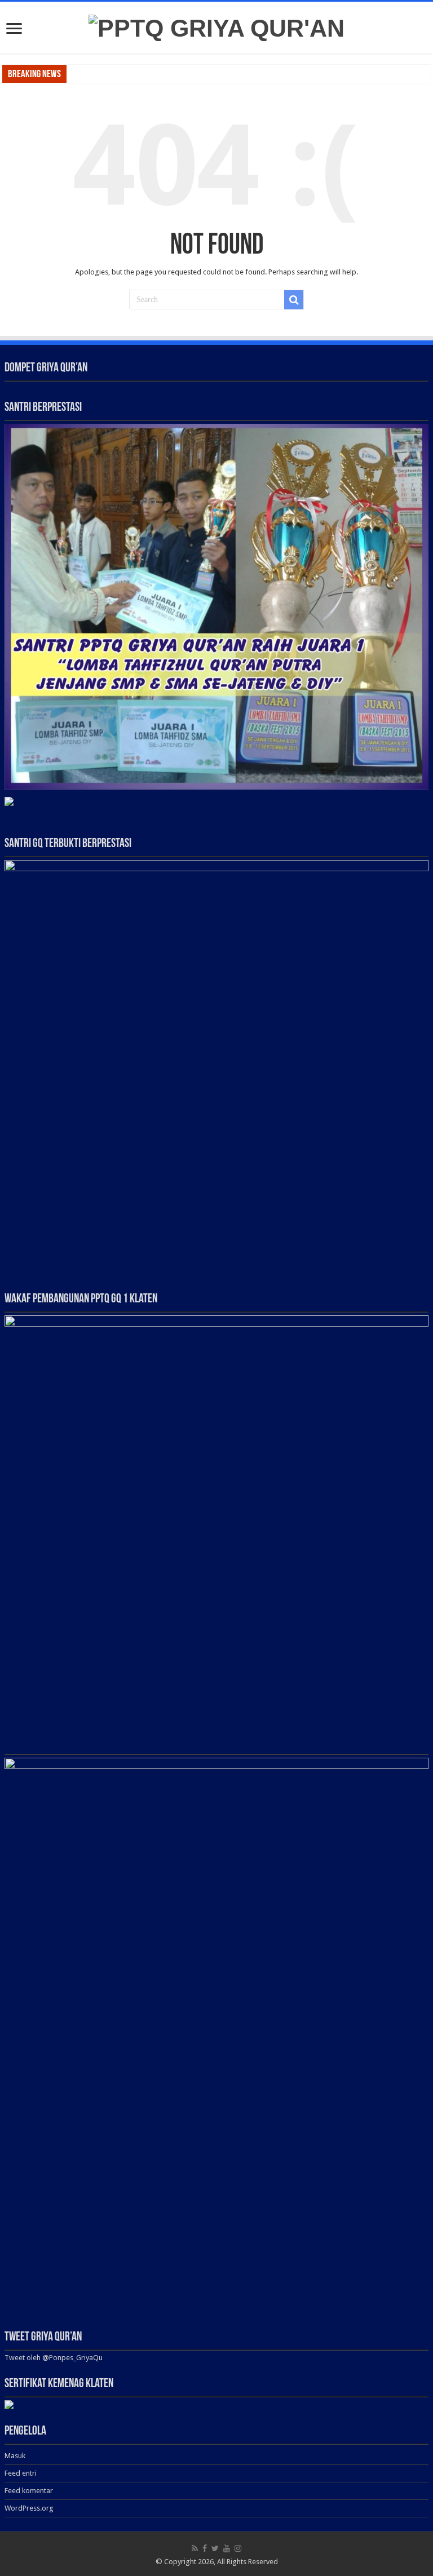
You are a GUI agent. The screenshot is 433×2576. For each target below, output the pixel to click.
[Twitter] (215, 2548)
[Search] (294, 300)
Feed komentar (29, 2491)
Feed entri (21, 2473)
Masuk (15, 2456)
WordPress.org (29, 2508)
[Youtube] (227, 2548)
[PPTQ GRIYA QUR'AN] (216, 26)
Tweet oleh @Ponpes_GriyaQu (54, 2358)
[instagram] (238, 2548)
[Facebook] (205, 2548)
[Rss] (195, 2548)
